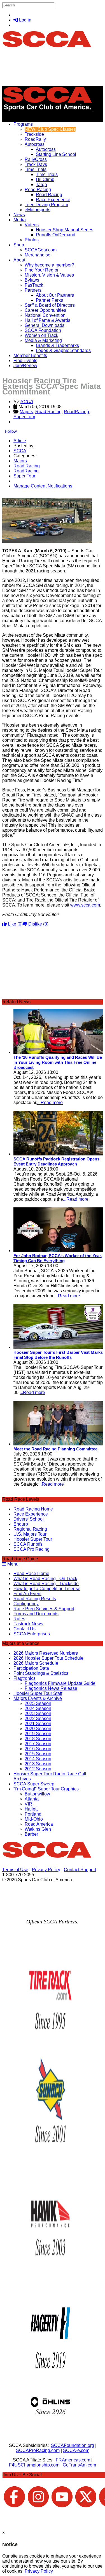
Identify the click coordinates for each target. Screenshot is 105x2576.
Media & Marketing (43, 340)
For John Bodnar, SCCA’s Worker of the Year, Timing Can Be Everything (58, 1258)
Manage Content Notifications (43, 486)
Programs (23, 124)
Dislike (38, 924)
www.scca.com (85, 905)
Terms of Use (15, 1870)
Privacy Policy (46, 1870)
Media (20, 220)
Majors (26, 412)
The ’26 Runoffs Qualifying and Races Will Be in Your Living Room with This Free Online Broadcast (58, 1062)
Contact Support (80, 1870)
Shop (19, 245)
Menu (12, 1564)
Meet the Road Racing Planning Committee (55, 1449)
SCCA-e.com (76, 2450)
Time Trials (36, 169)
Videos (32, 225)
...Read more (50, 1103)
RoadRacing (76, 412)
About (19, 260)
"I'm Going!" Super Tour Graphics (46, 1789)
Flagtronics (25, 1678)
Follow (11, 431)
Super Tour (24, 417)
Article (20, 441)
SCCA (27, 402)
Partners (33, 290)
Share (16, 495)
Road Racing (38, 190)
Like (15, 924)
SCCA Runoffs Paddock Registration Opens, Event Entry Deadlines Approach (57, 1161)
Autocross (35, 144)
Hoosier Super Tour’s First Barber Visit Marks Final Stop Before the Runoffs (58, 1355)
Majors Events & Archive (38, 1698)
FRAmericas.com (73, 2460)
